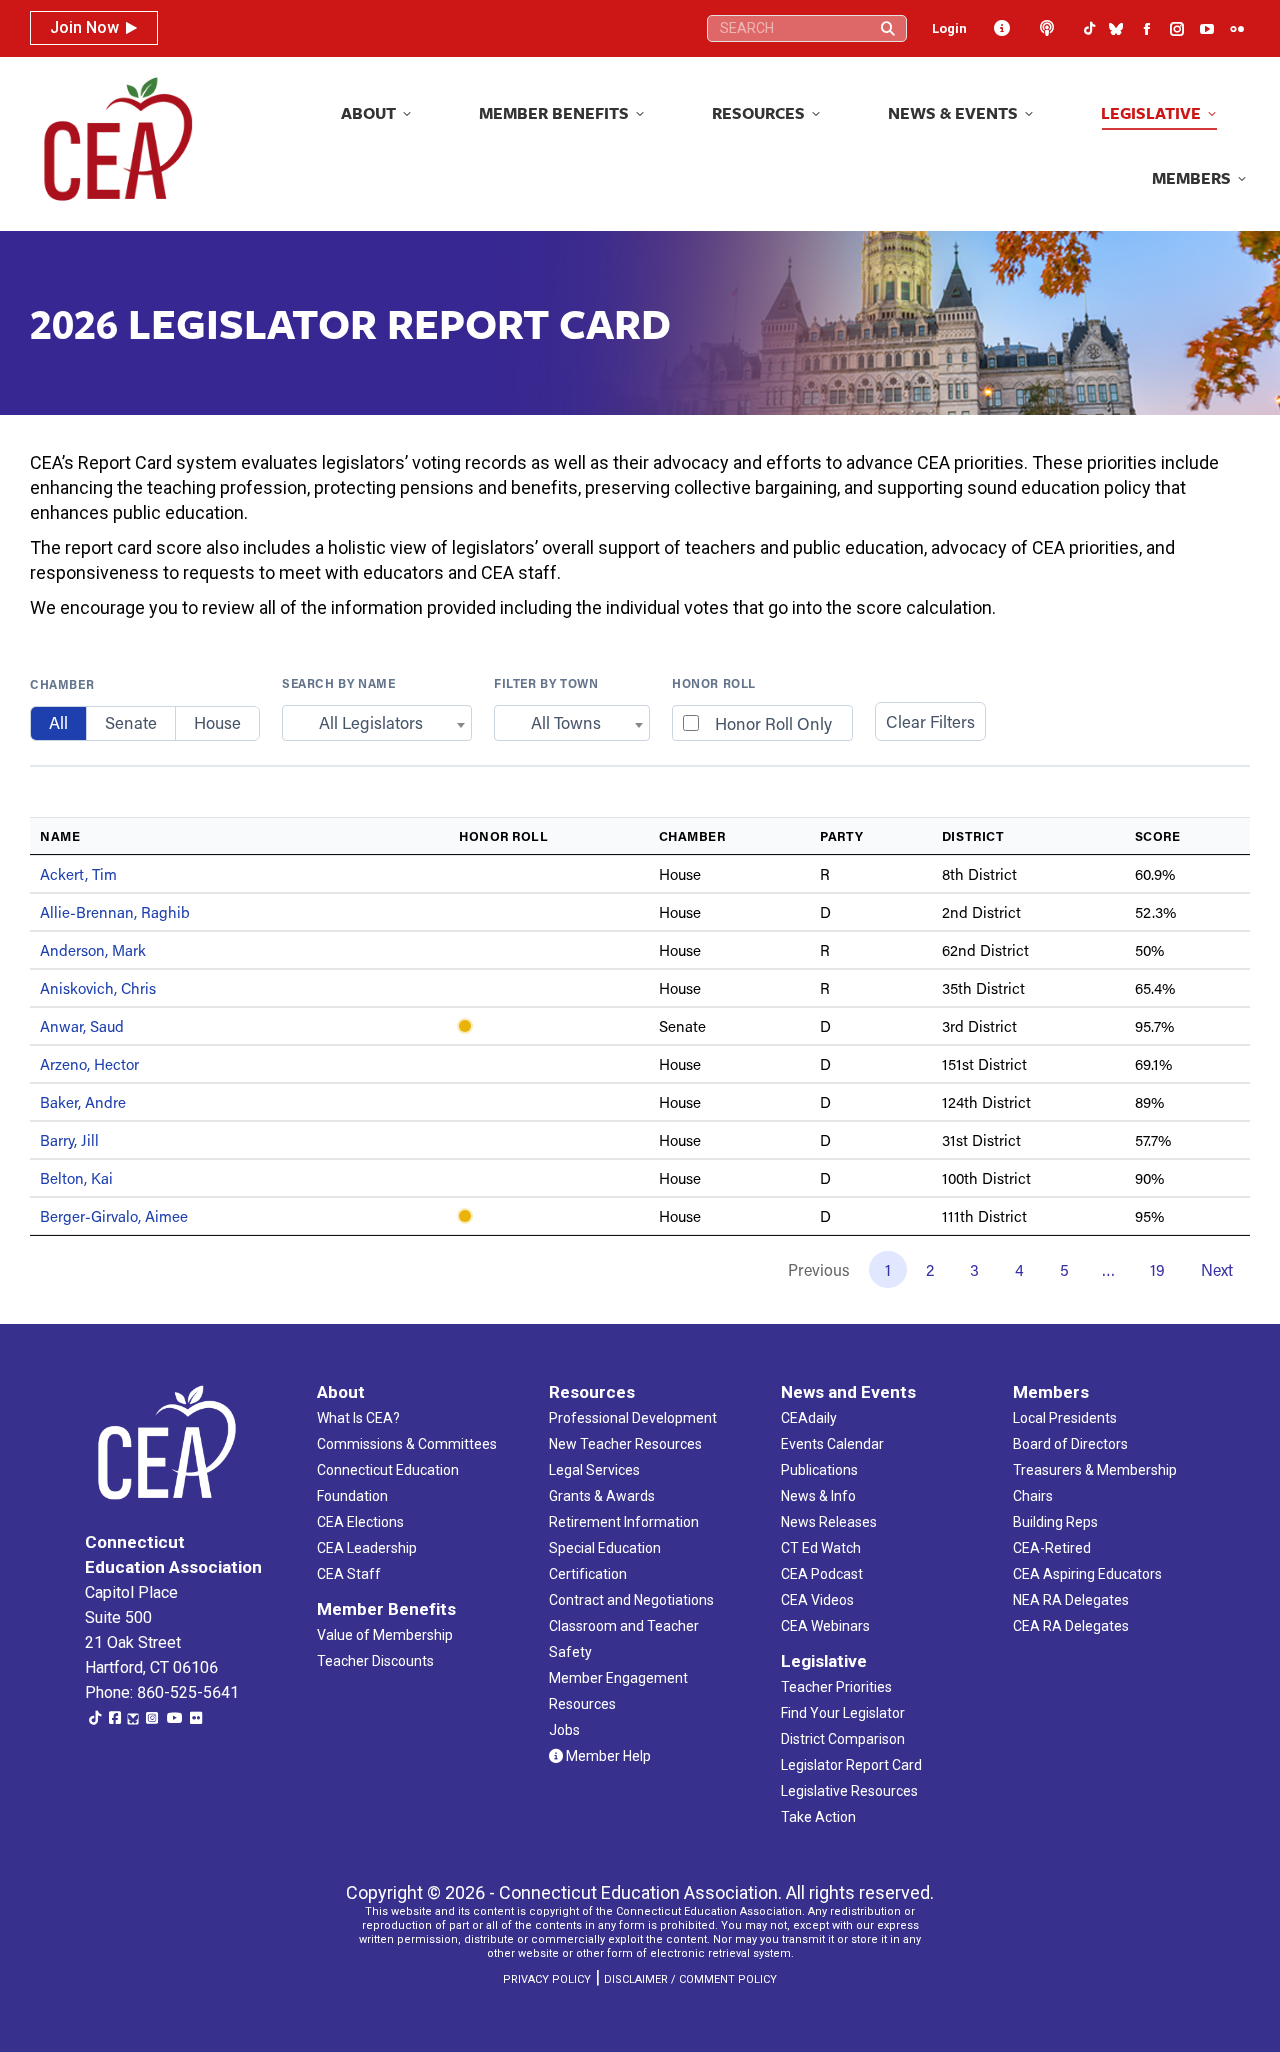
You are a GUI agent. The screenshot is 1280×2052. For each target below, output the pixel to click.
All (58, 722)
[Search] (888, 28)
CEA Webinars (825, 1626)
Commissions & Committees (407, 1444)
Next (1217, 1269)
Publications (819, 1470)
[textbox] (377, 723)
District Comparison (843, 1739)
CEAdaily (809, 1418)
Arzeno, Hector (89, 1064)
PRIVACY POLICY (547, 1979)
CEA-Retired (1052, 1548)
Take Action (818, 1817)
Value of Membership (385, 1635)
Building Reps (1055, 1522)
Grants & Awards (602, 1496)
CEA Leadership (367, 1548)
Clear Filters (930, 721)
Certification (588, 1574)
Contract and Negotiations (631, 1600)
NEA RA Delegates (1071, 1600)
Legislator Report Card (851, 1765)
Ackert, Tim (78, 874)
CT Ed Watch (821, 1548)
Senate (131, 722)
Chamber (62, 684)
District (973, 836)
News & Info (818, 1496)
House (217, 722)
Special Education (605, 1548)
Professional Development (633, 1418)
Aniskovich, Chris (98, 988)
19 (1157, 1269)
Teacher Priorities (836, 1687)
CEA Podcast (822, 1574)
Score (1158, 836)
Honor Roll (714, 683)
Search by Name (338, 683)
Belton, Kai (76, 1178)
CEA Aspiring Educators (1087, 1574)
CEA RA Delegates (1071, 1626)
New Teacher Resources (625, 1444)
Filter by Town (546, 683)
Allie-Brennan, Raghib (115, 912)
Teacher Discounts (375, 1661)
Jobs (564, 1730)
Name (60, 836)
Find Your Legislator (843, 1713)
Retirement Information (624, 1522)
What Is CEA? (358, 1418)
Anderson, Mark (93, 950)
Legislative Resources (849, 1791)
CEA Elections (360, 1522)
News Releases (829, 1522)
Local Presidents (1065, 1418)
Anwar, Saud (82, 1026)
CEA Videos (817, 1600)
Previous (819, 1269)
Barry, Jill (69, 1140)
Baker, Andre (83, 1102)
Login (949, 28)
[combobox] (377, 723)
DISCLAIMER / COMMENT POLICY (690, 1979)
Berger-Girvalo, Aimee (114, 1216)
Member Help (607, 1756)
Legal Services (594, 1470)
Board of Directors (1070, 1444)
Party (842, 836)
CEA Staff (349, 1574)
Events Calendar (832, 1444)
